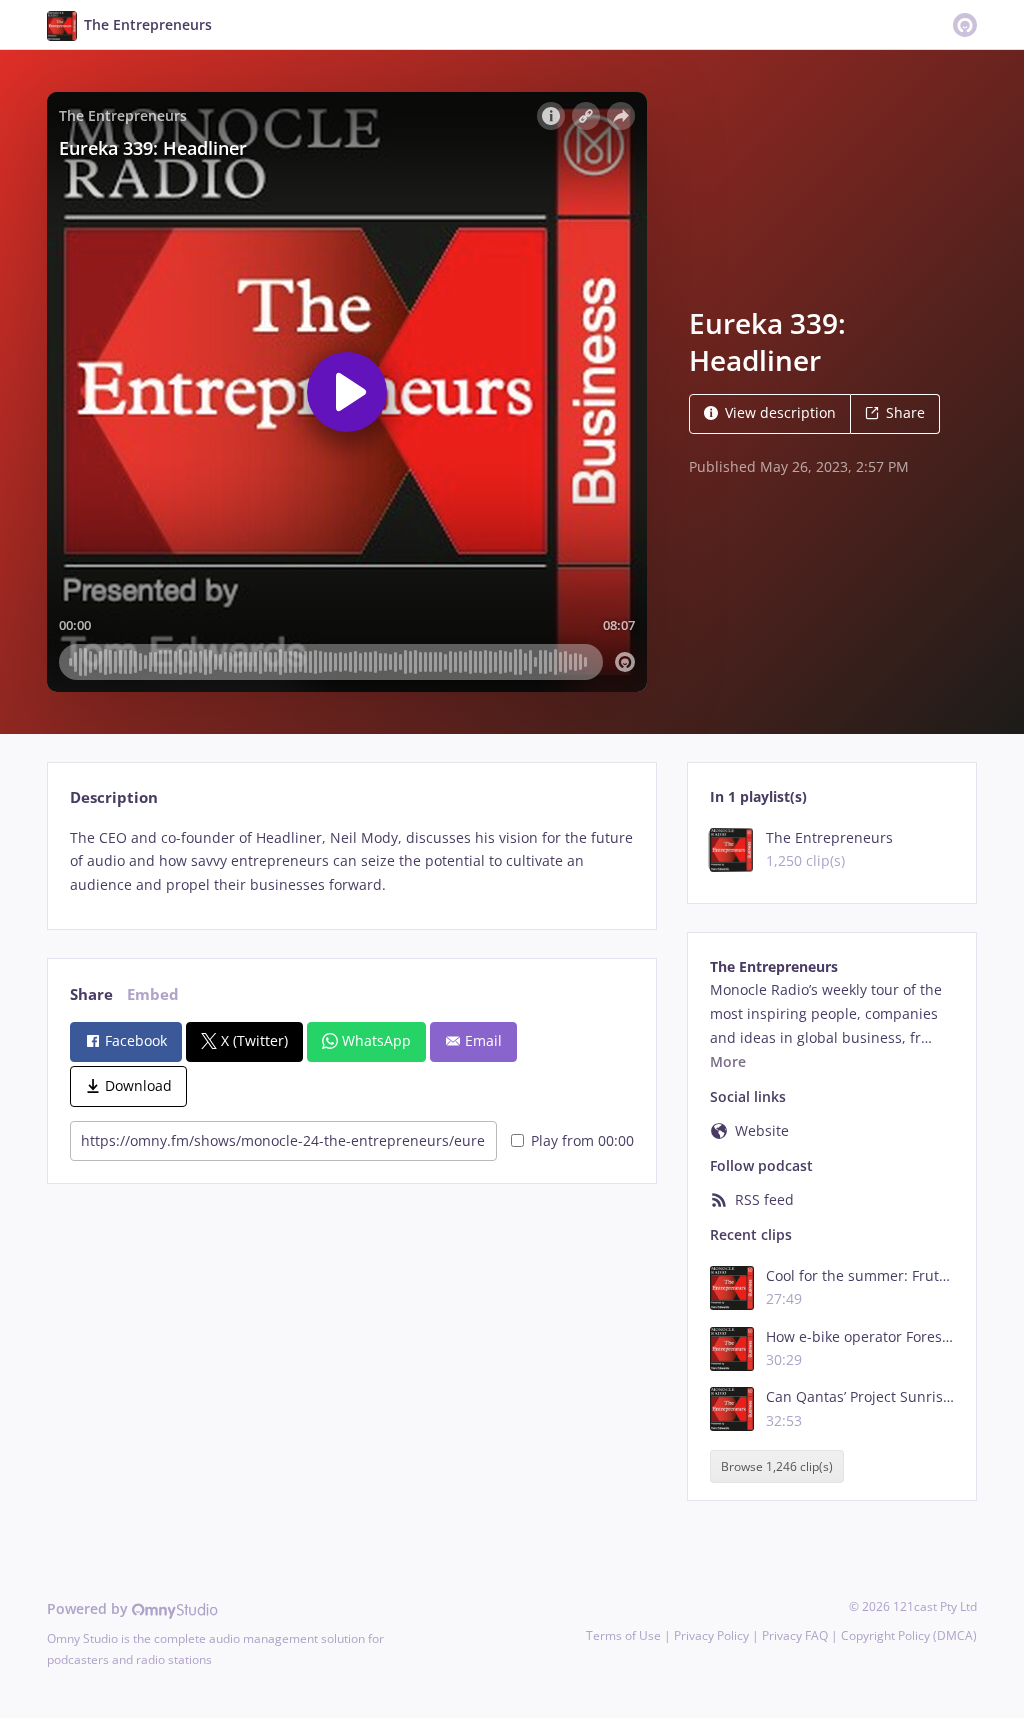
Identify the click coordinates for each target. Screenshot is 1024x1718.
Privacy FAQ (795, 1635)
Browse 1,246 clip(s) (777, 1466)
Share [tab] (91, 994)
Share (905, 412)
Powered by (89, 1608)
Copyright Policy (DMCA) (909, 1635)
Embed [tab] (153, 994)
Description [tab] (114, 797)
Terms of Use (623, 1635)
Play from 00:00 (582, 1140)
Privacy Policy (711, 1635)
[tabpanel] (351, 861)
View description (780, 412)
